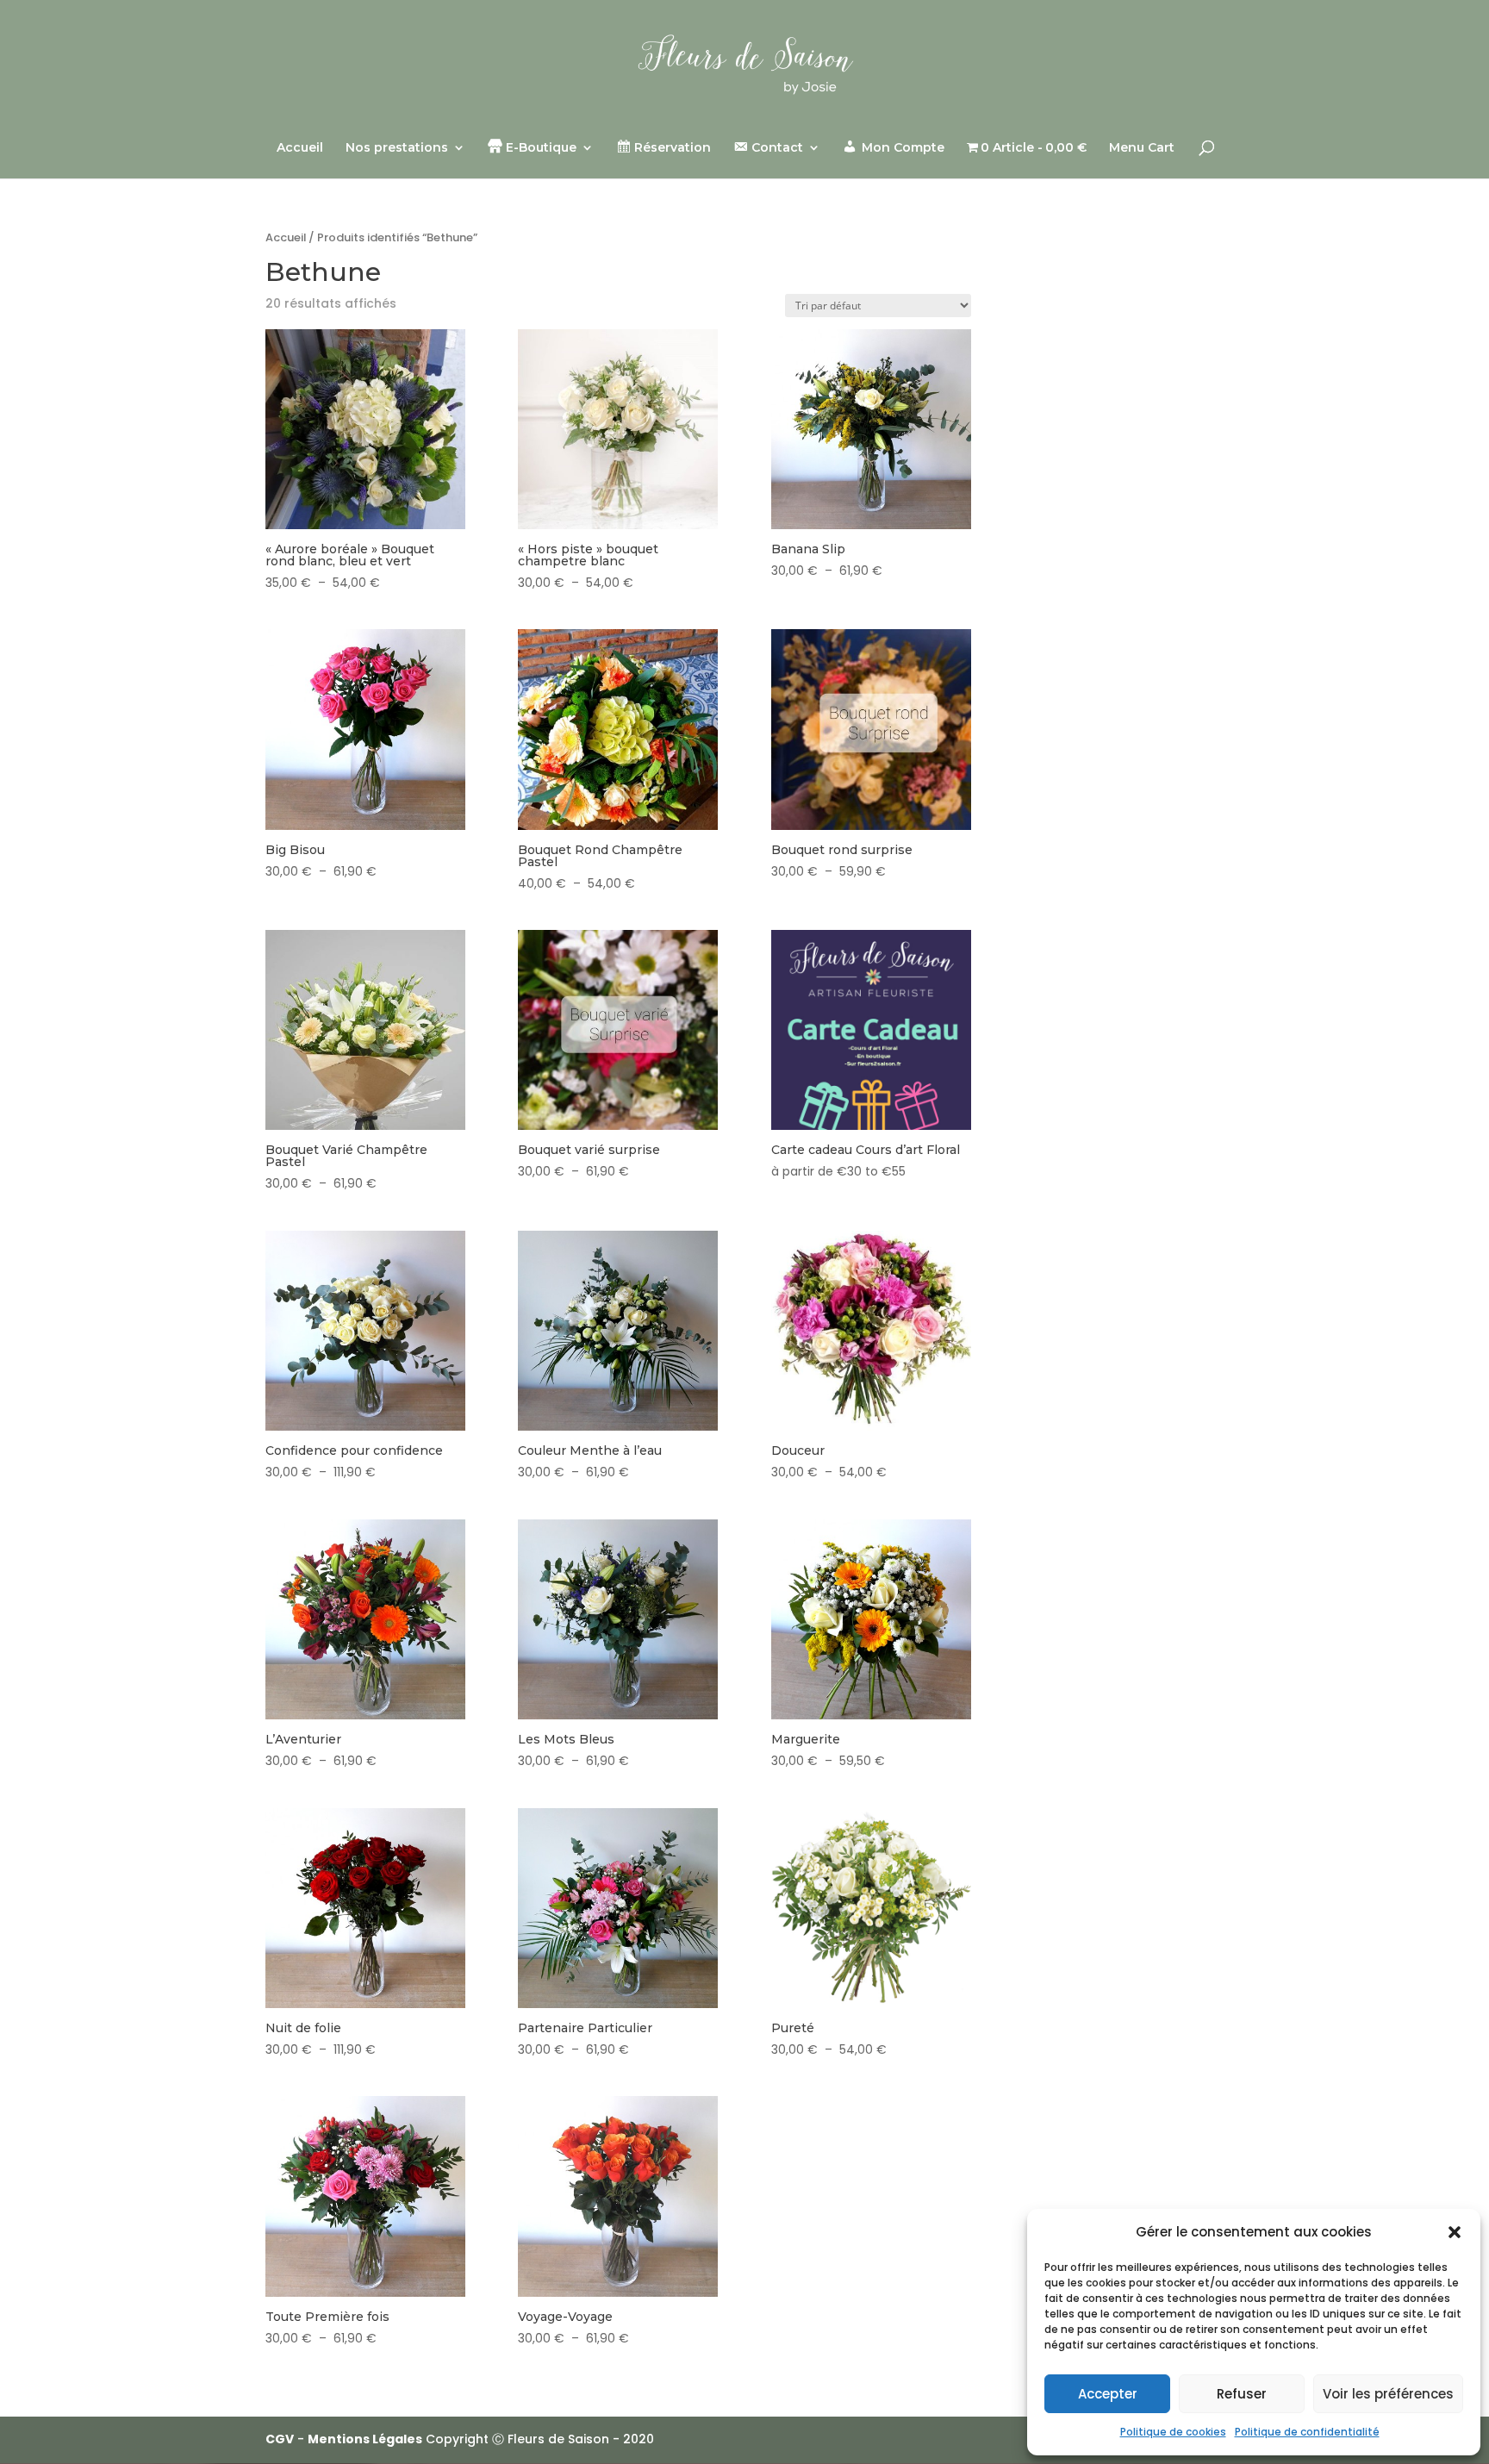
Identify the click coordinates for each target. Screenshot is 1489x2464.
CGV (280, 2439)
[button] (1455, 2232)
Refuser (1242, 2394)
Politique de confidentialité (1307, 2432)
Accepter (1108, 2394)
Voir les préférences (1388, 2394)
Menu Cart (1142, 148)
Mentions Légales (365, 2439)
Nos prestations (397, 148)
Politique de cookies (1173, 2432)
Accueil (300, 148)
